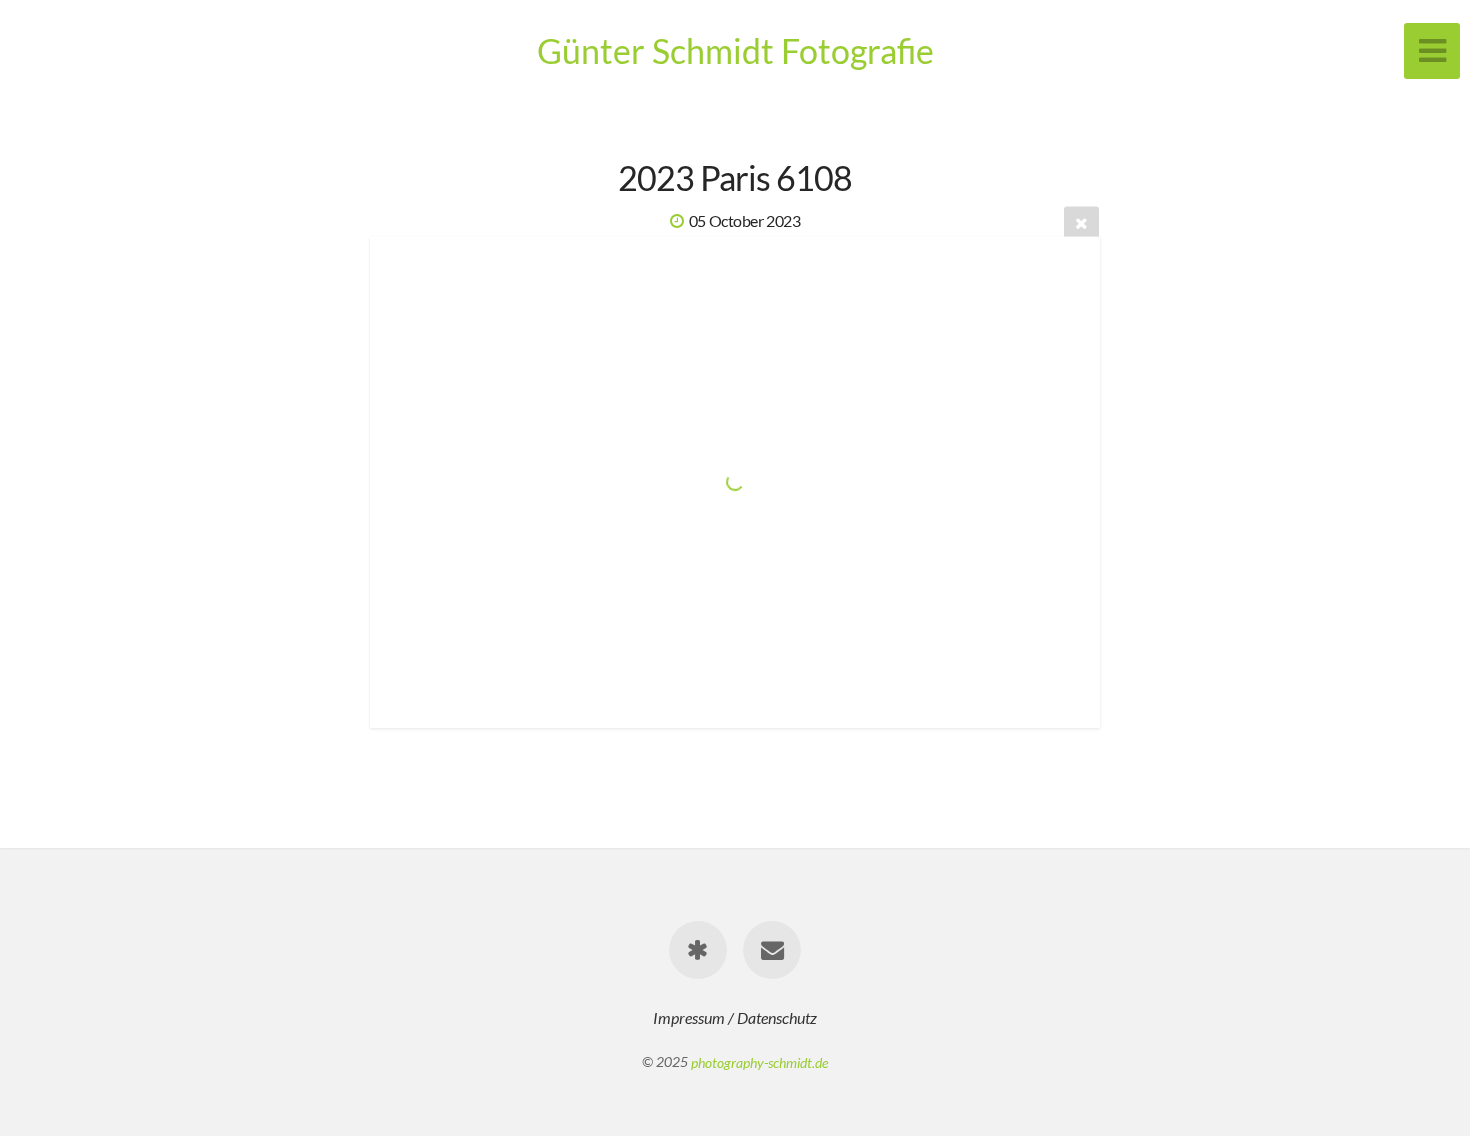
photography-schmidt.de (759, 1061)
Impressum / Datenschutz (735, 1017)
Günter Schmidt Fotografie (735, 50)
